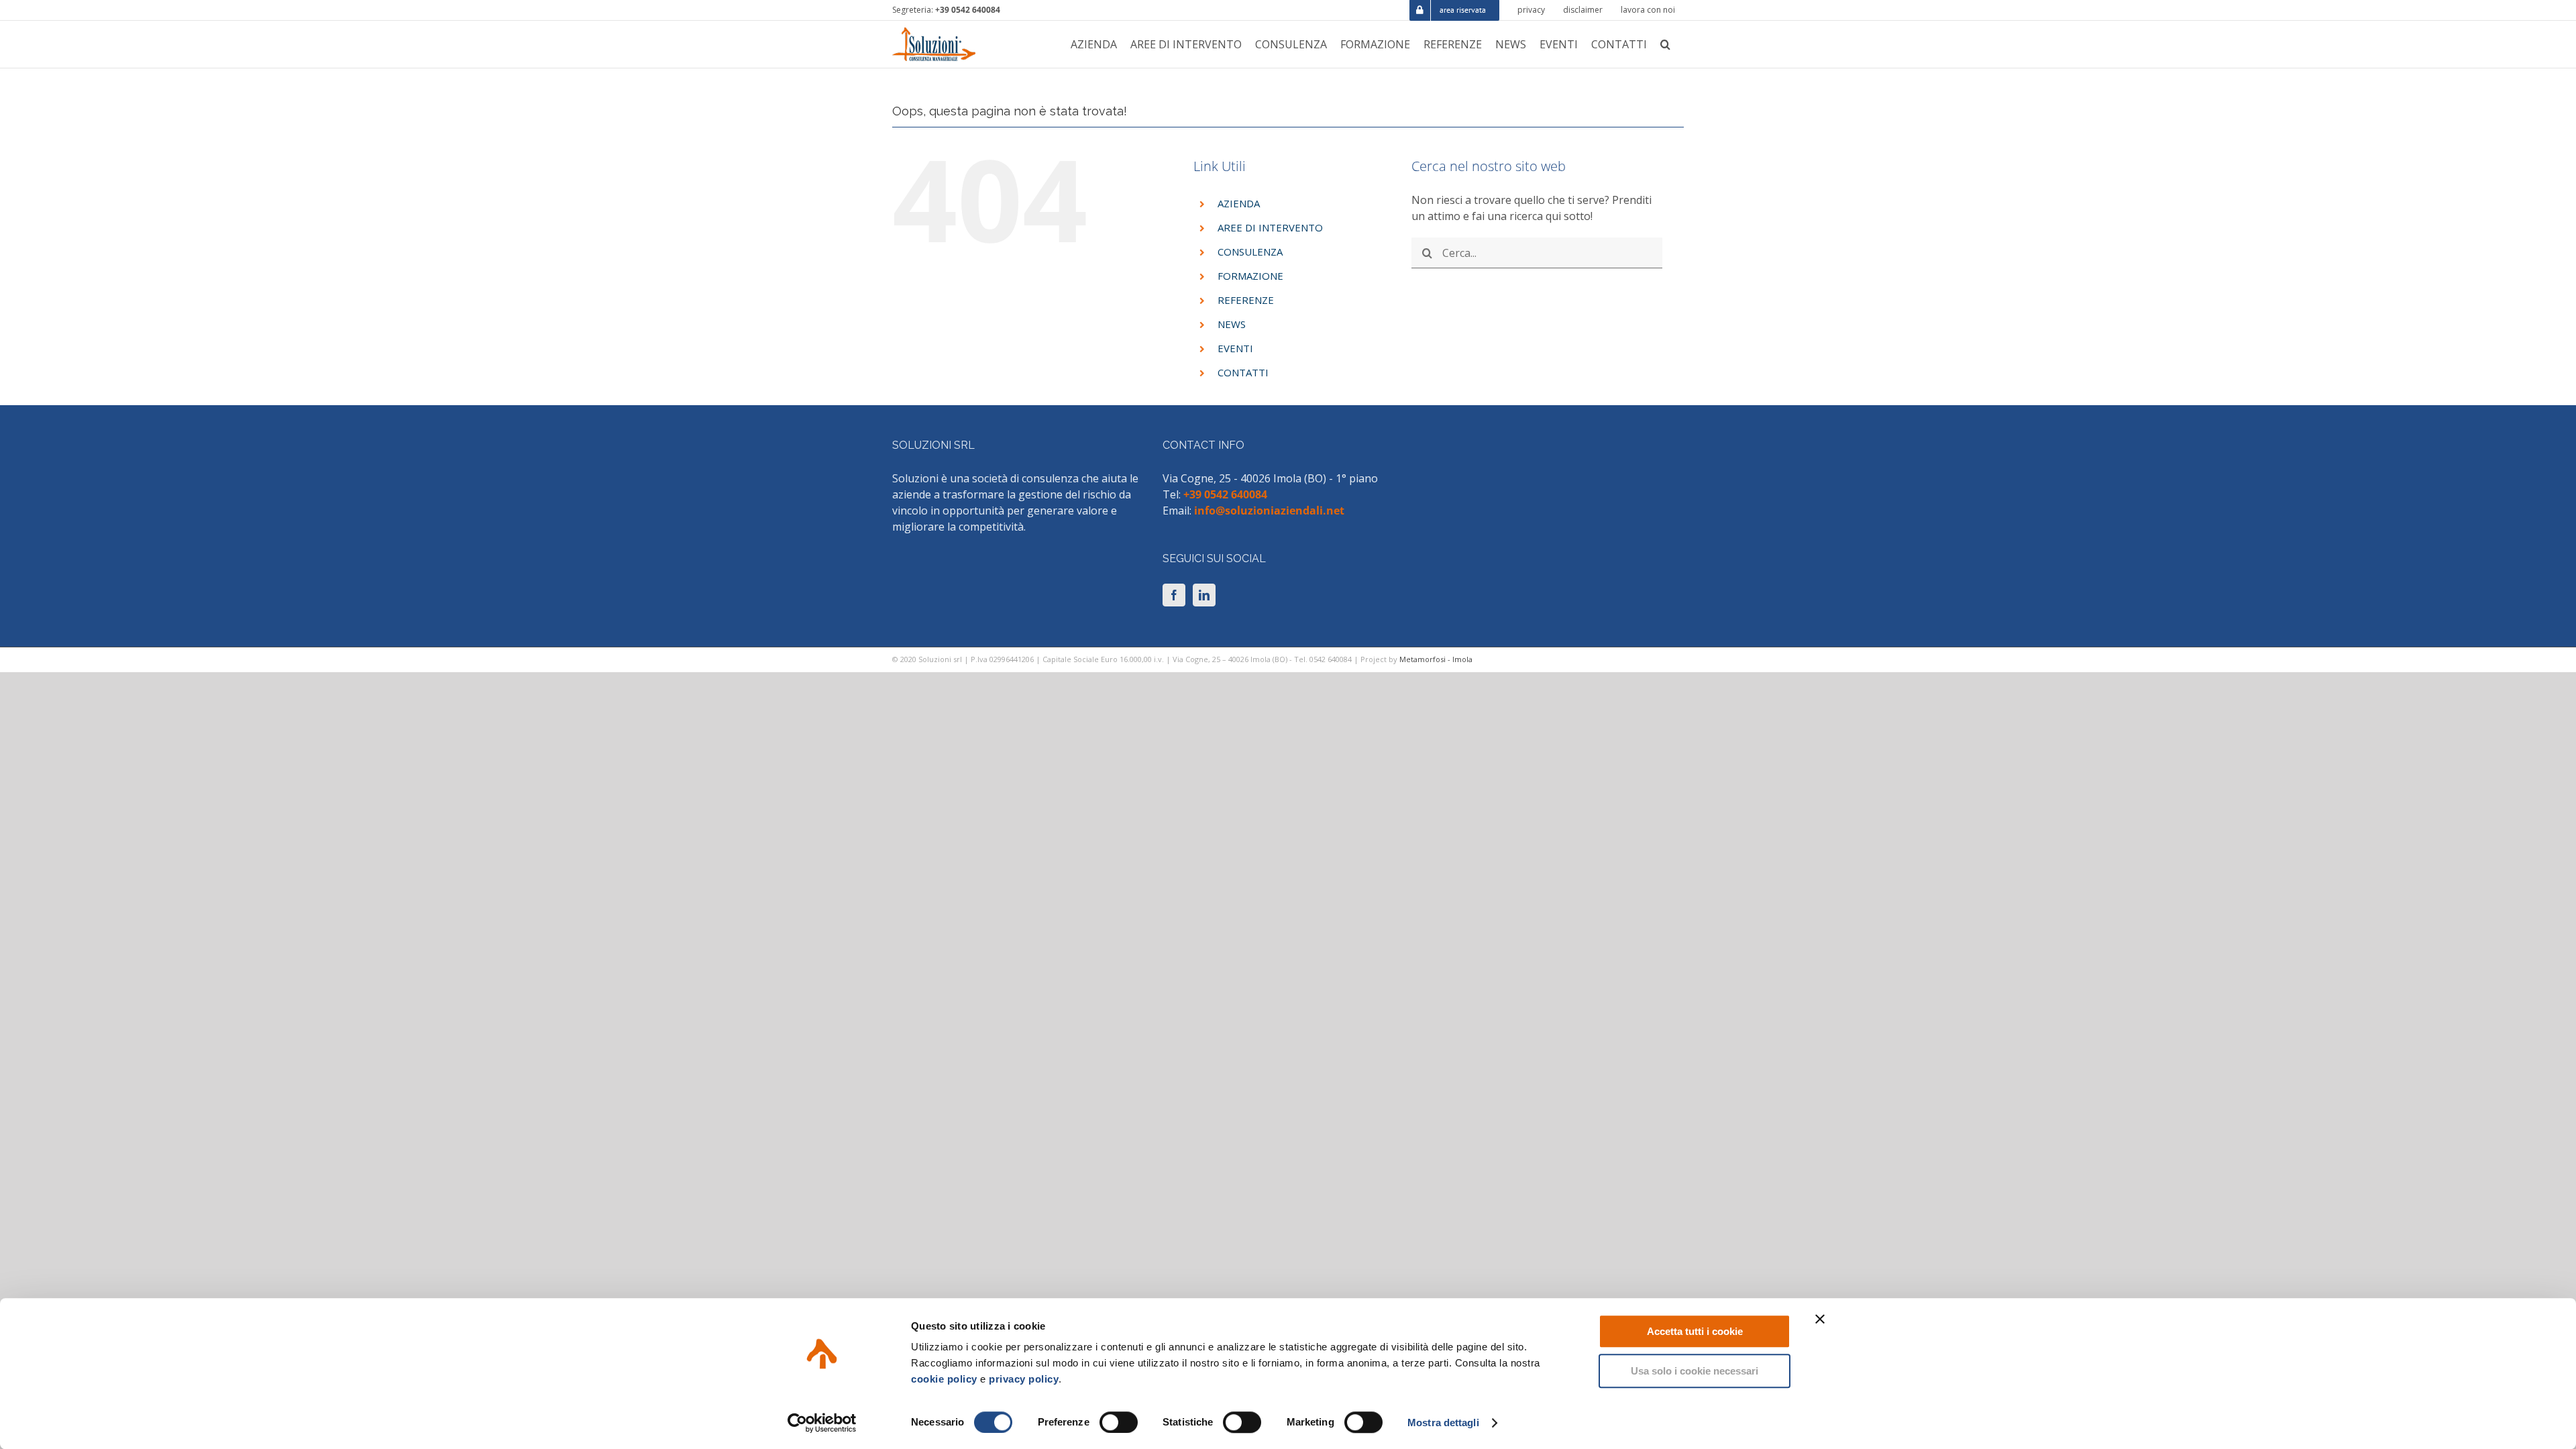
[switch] (1119, 1422)
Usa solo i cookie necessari (1695, 1371)
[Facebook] (1174, 595)
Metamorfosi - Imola (1436, 659)
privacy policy (1024, 1379)
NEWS (1232, 324)
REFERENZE (1246, 300)
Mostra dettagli (1443, 1423)
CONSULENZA (1250, 252)
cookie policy (944, 1379)
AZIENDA (1239, 203)
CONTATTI (1243, 372)
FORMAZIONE (1250, 276)
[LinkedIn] (1204, 595)
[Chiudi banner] (1820, 1319)
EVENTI (1235, 348)
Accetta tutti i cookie (1695, 1331)
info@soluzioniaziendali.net (1269, 511)
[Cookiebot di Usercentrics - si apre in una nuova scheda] (822, 1423)
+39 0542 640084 (968, 10)
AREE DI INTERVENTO (1270, 227)
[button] (1665, 44)
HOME (1560, 75)
